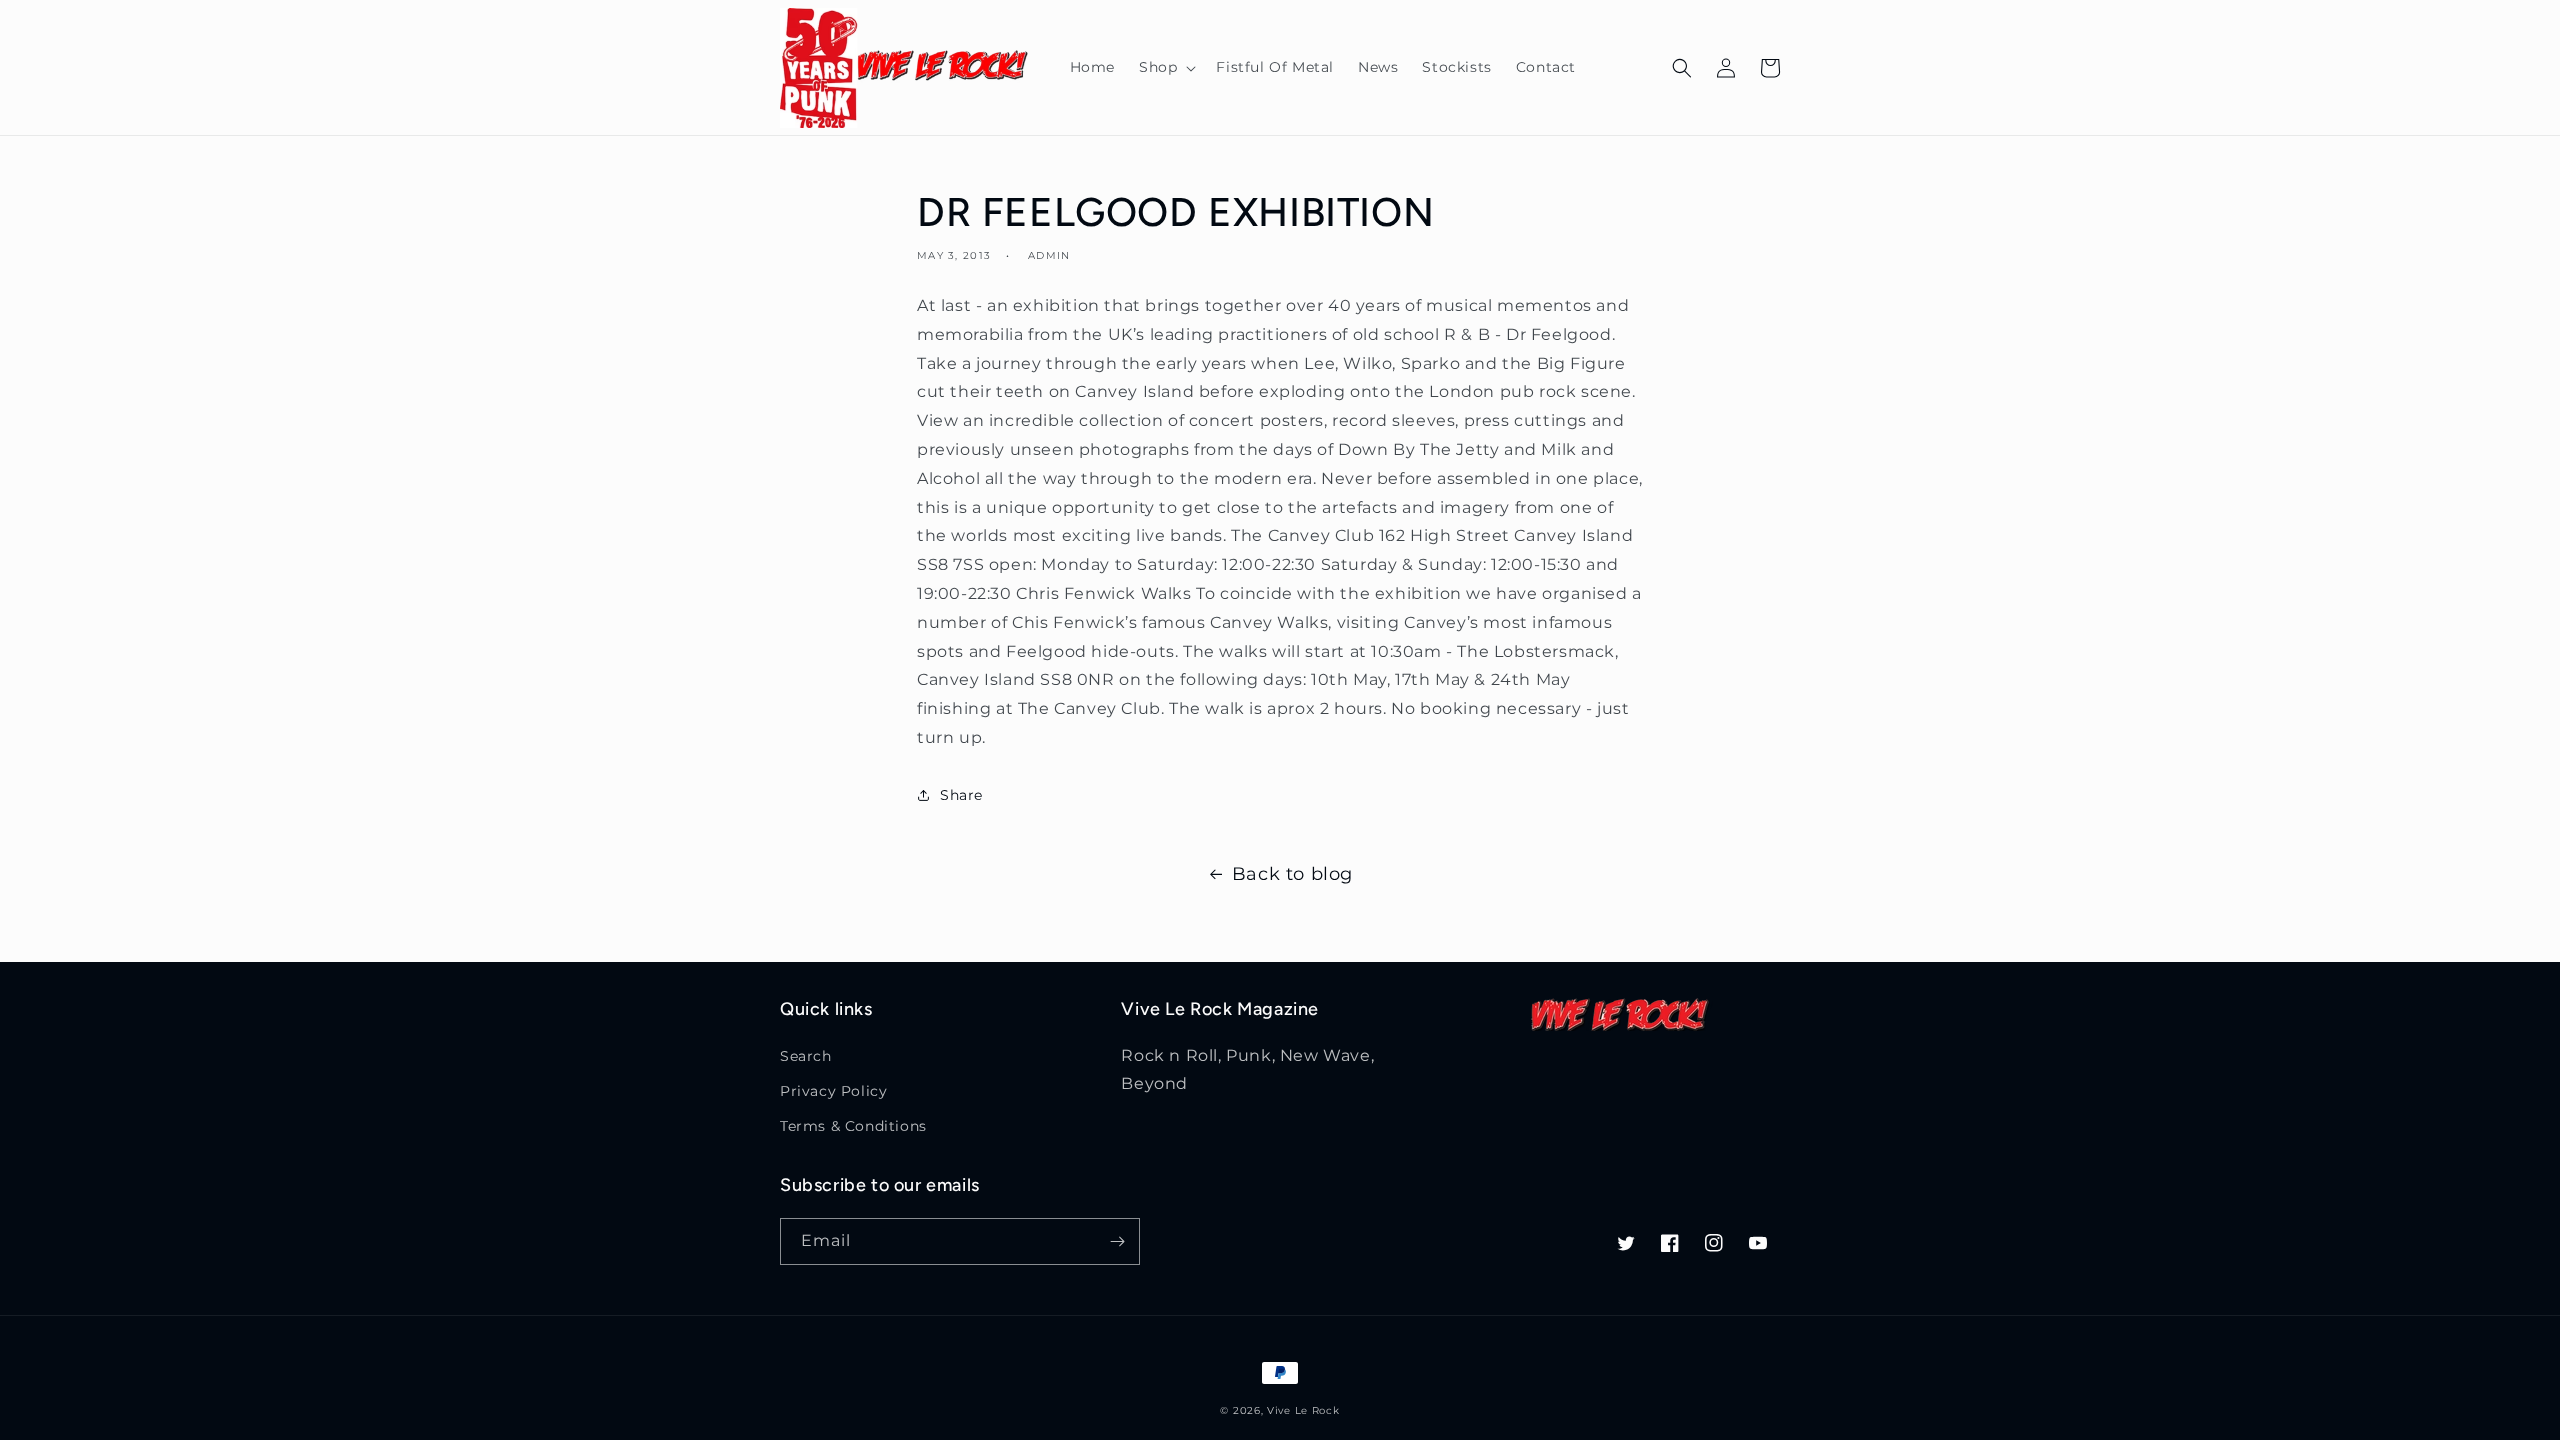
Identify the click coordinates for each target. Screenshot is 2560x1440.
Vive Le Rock (1303, 1410)
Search (806, 1056)
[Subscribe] (1117, 1241)
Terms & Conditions (853, 1126)
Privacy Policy (833, 1091)
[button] (1165, 67)
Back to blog (1292, 874)
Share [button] (961, 795)
